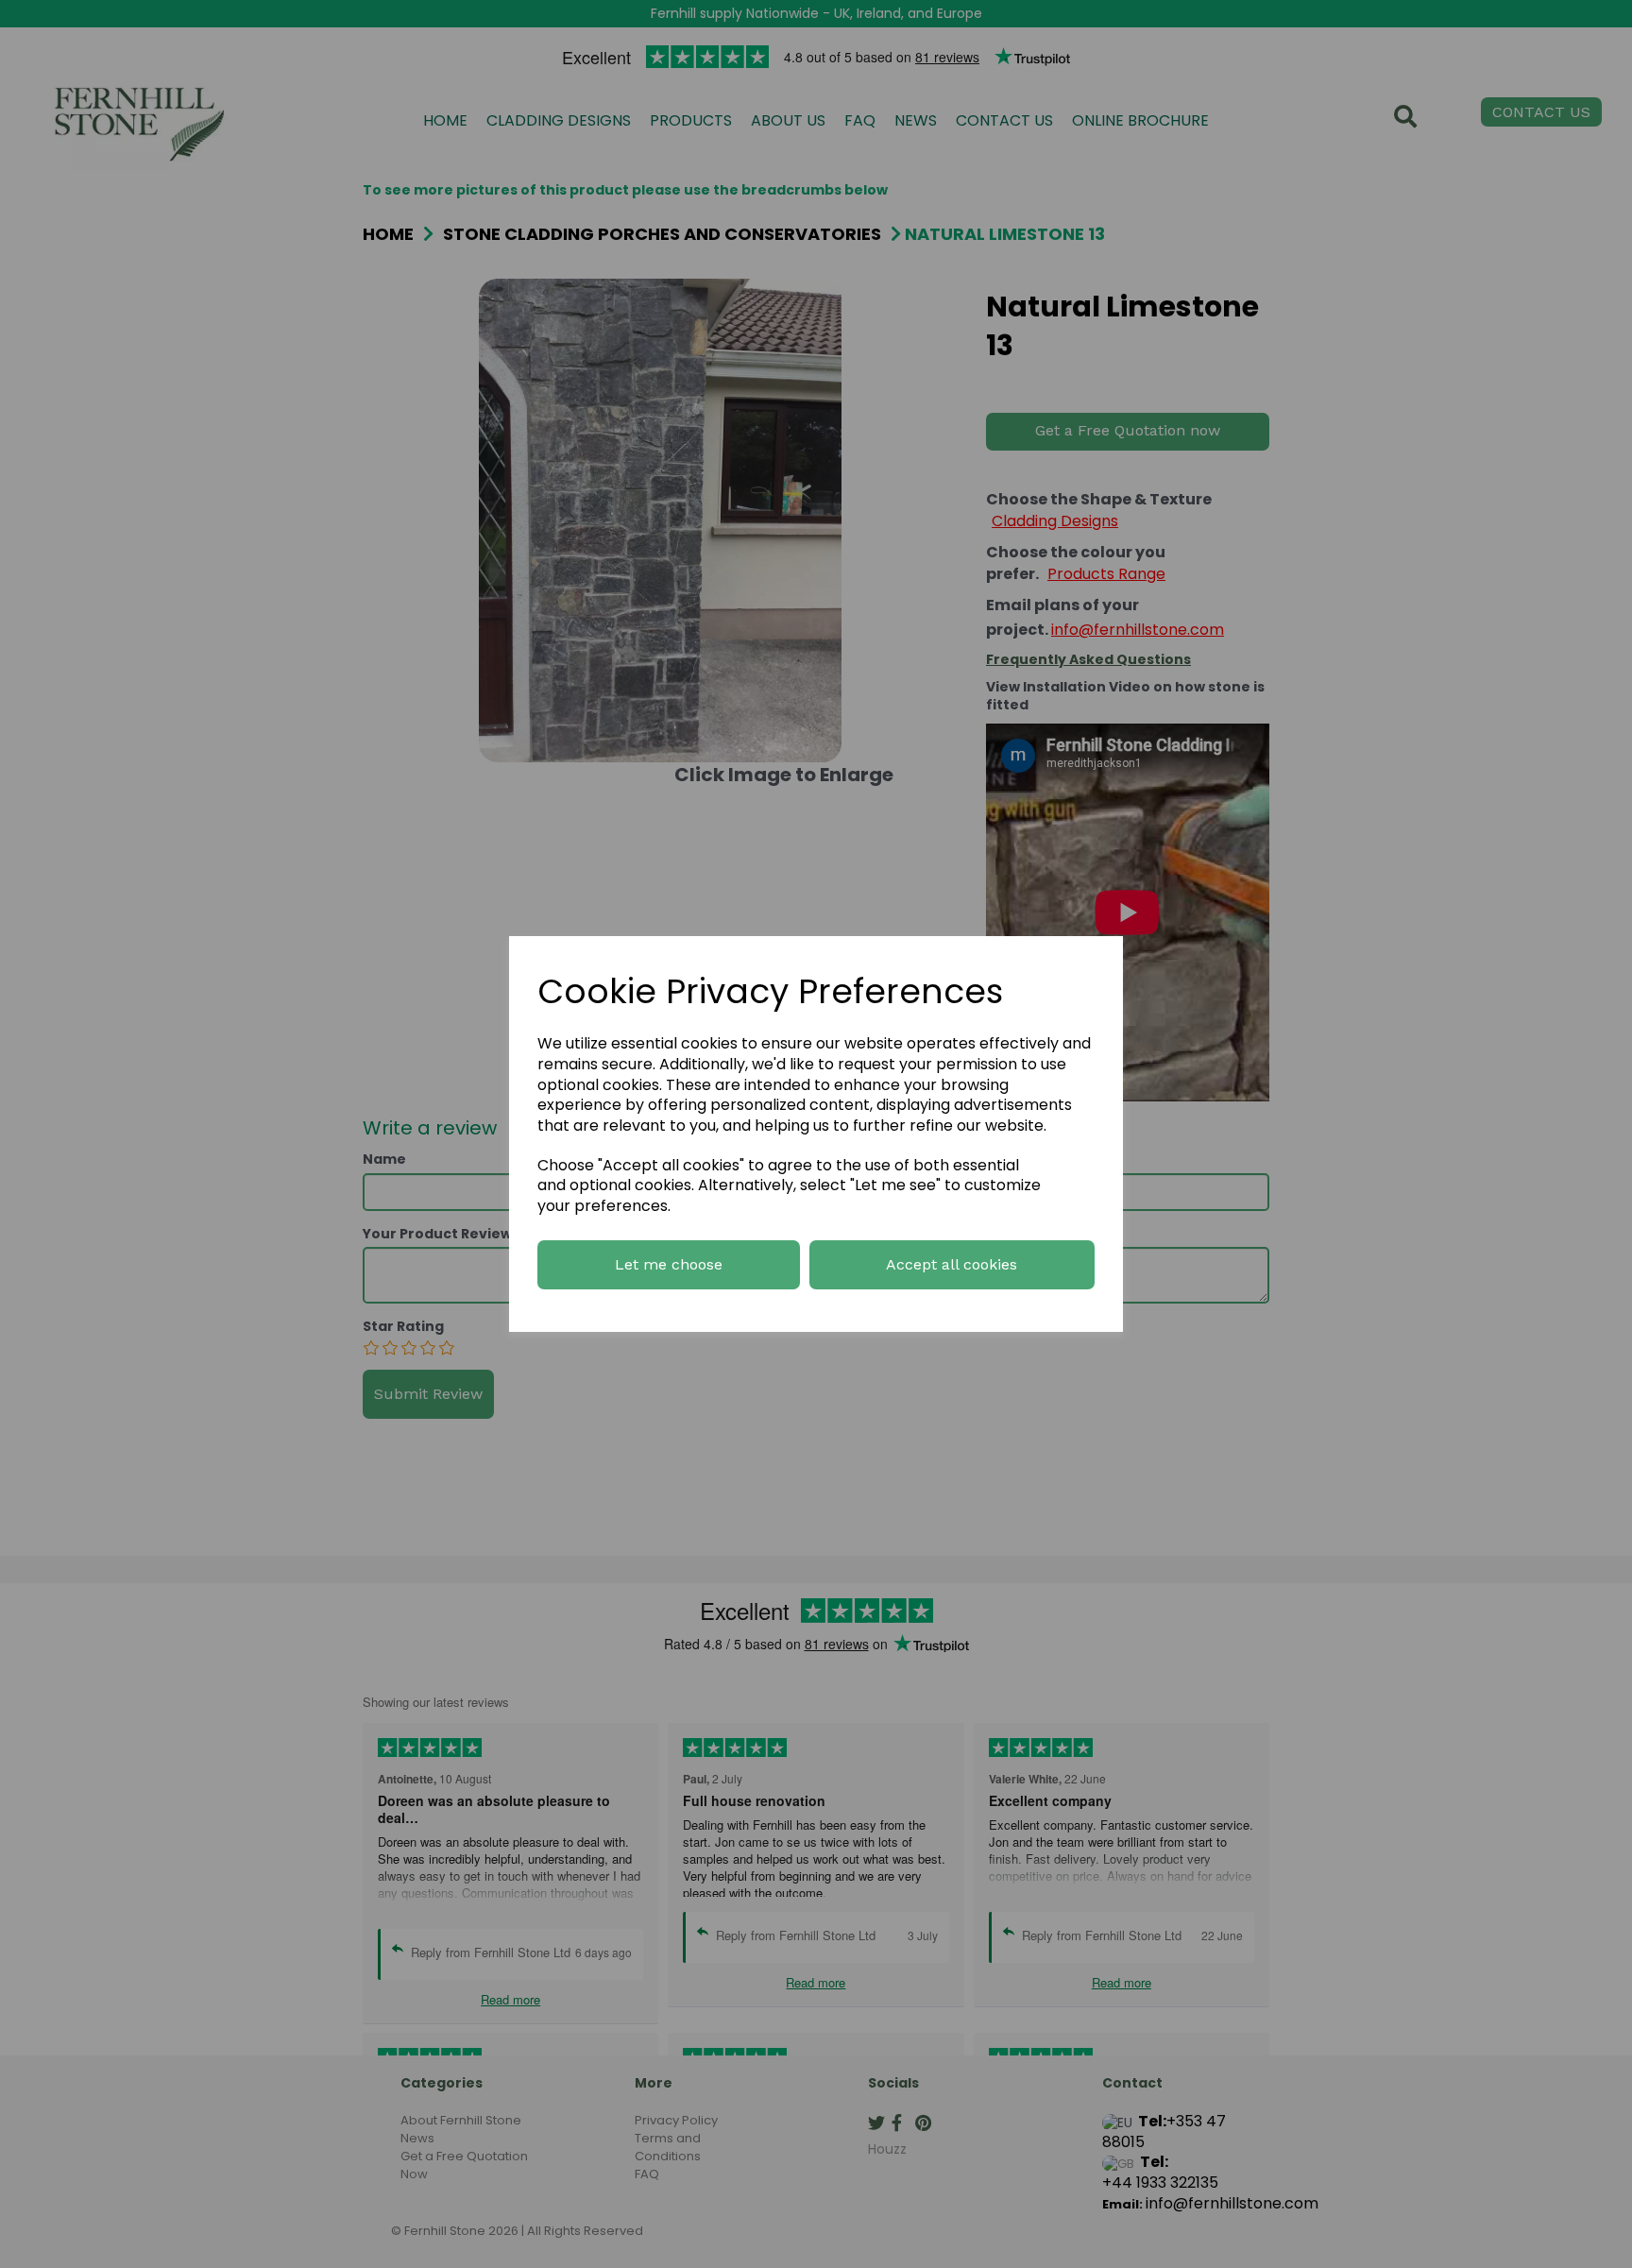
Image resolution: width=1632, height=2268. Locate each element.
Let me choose (669, 1264)
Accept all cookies (952, 1264)
